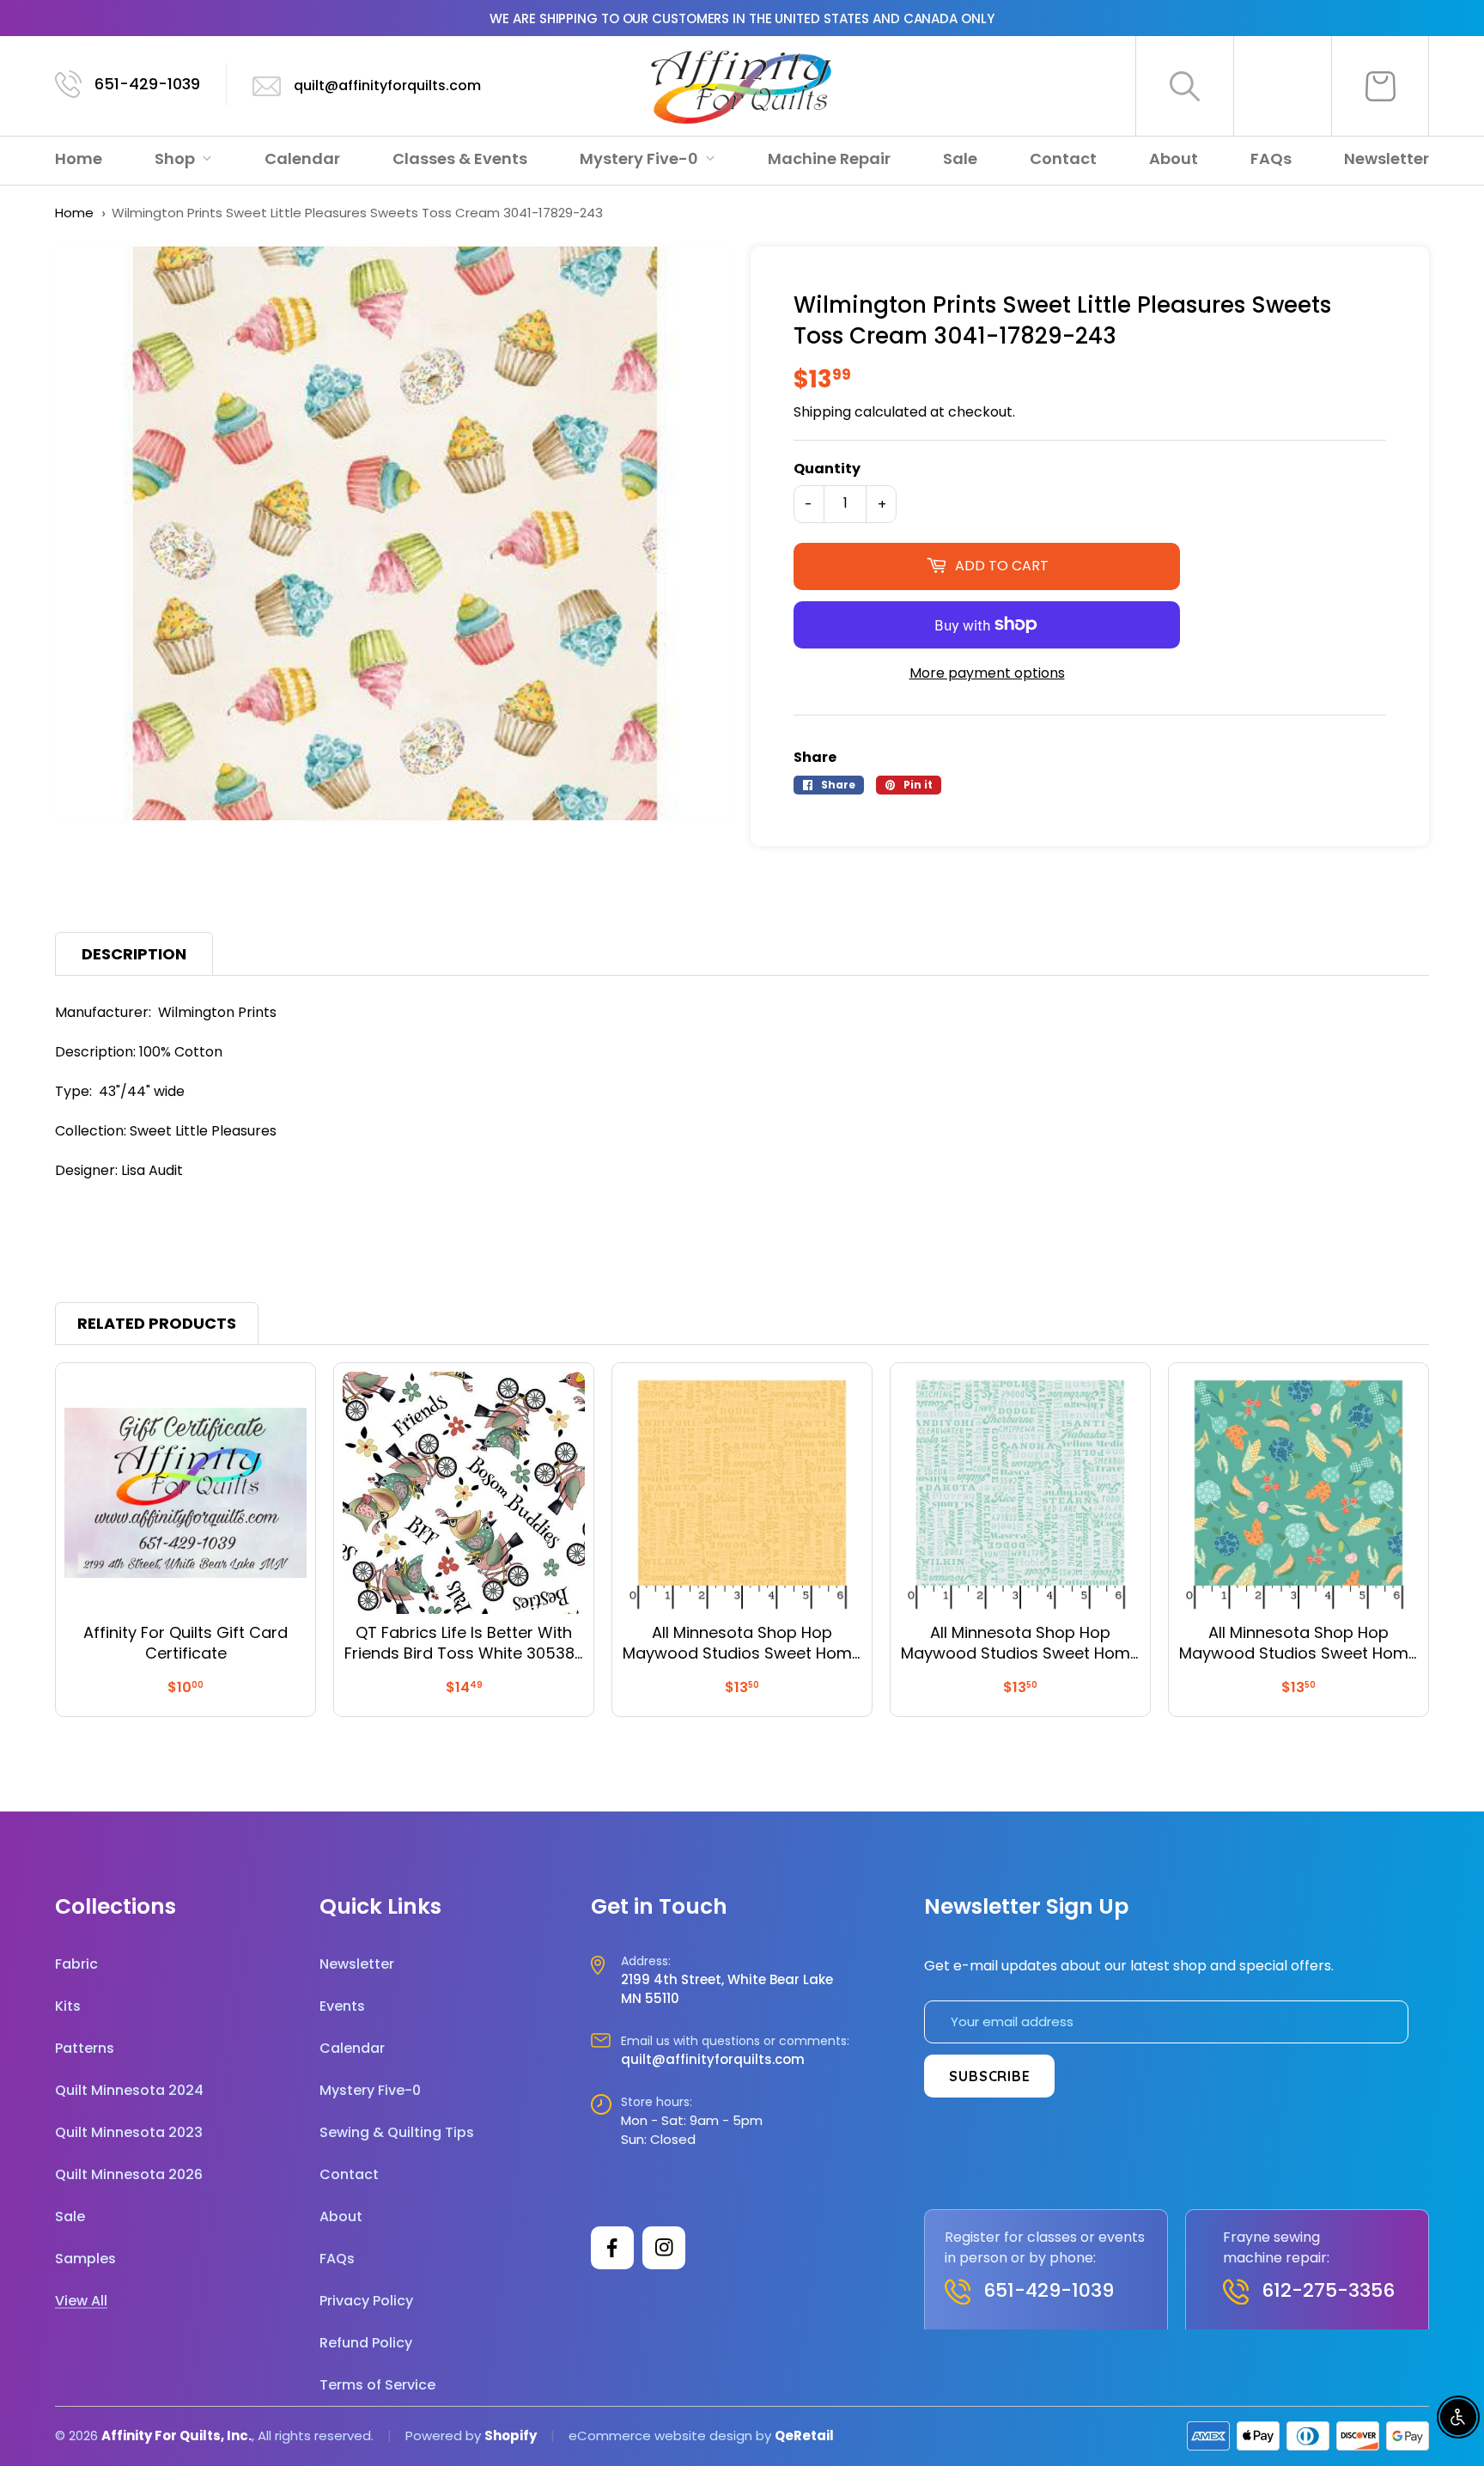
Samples (85, 2259)
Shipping (822, 412)
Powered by (445, 2436)
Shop (176, 158)
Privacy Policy (366, 2301)
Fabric (76, 1964)
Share (815, 757)
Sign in (1283, 86)
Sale (960, 158)
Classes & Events (460, 158)
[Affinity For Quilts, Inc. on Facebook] (612, 2248)
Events (342, 2006)
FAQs (1271, 158)
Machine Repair (829, 158)
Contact (1063, 158)
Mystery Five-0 (641, 158)
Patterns (85, 2048)
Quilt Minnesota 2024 (129, 2090)
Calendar (302, 158)
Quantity (827, 469)
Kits (68, 2006)
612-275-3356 (1328, 2290)
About (1174, 158)
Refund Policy (366, 2343)
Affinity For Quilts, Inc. (176, 2436)
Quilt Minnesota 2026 (129, 2174)
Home (79, 158)
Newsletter (1387, 158)
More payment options (987, 673)
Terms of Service (377, 2385)
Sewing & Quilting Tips (397, 2132)
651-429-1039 (147, 84)
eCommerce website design (660, 2436)
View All (81, 2301)
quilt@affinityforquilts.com (387, 85)
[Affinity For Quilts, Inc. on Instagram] (664, 2248)
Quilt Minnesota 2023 (129, 2132)
